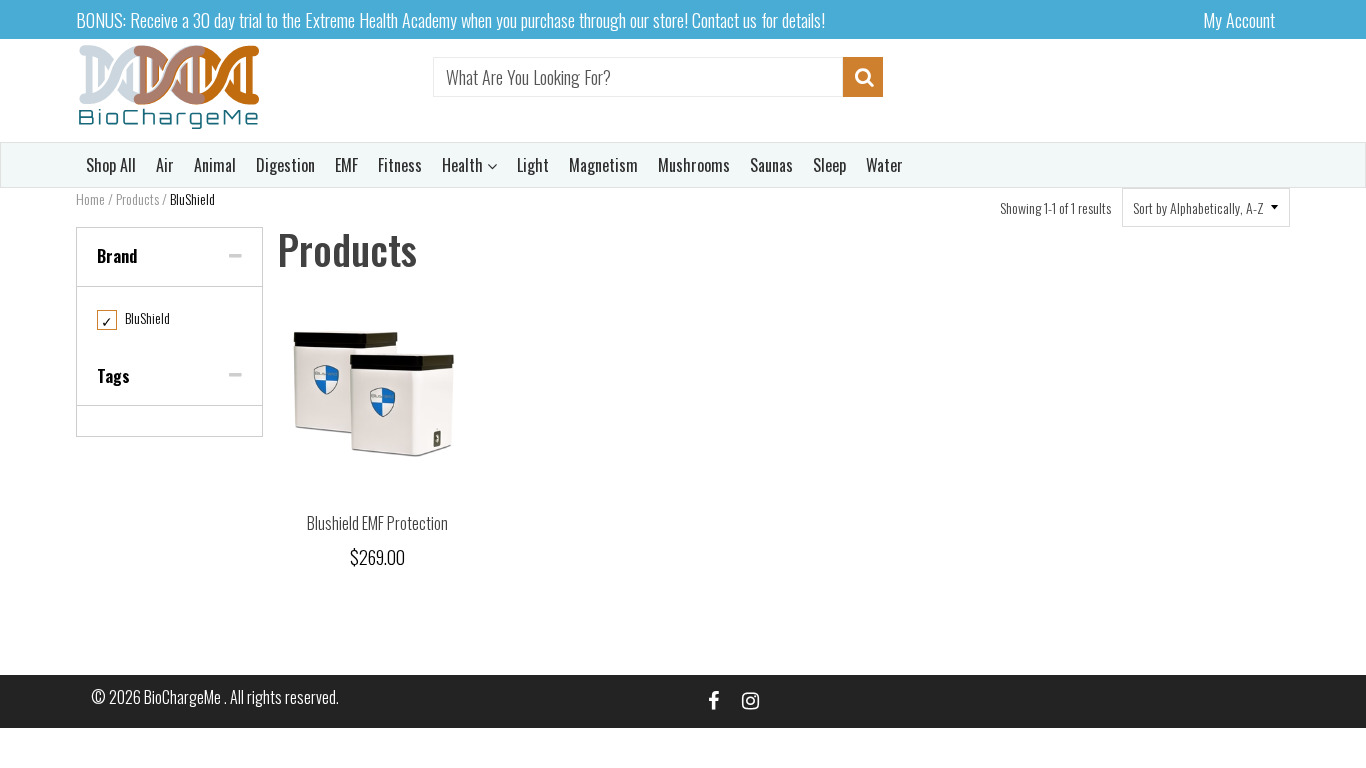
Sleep (829, 165)
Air (165, 165)
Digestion (285, 165)
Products (137, 199)
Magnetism (603, 165)
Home (90, 199)
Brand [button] (117, 256)
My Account (1239, 20)
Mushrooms (694, 165)
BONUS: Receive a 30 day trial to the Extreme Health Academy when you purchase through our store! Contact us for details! (450, 20)
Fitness (400, 165)
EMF (346, 165)
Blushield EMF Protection (377, 523)
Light (533, 165)
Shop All (111, 165)
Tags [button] (113, 376)
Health (464, 165)
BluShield (135, 317)
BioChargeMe (184, 697)
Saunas (771, 165)
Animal (215, 165)
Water (884, 165)
